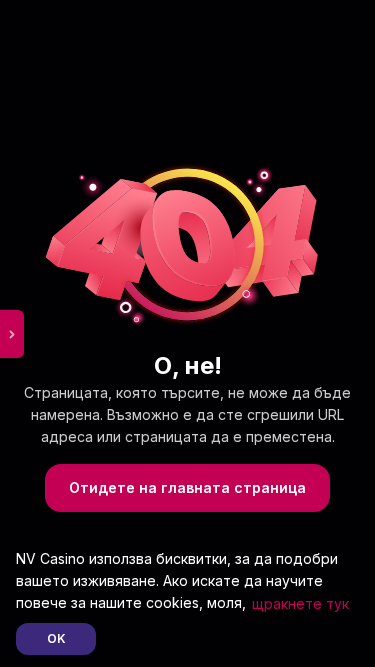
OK (56, 638)
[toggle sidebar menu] (12, 334)
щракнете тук (300, 603)
